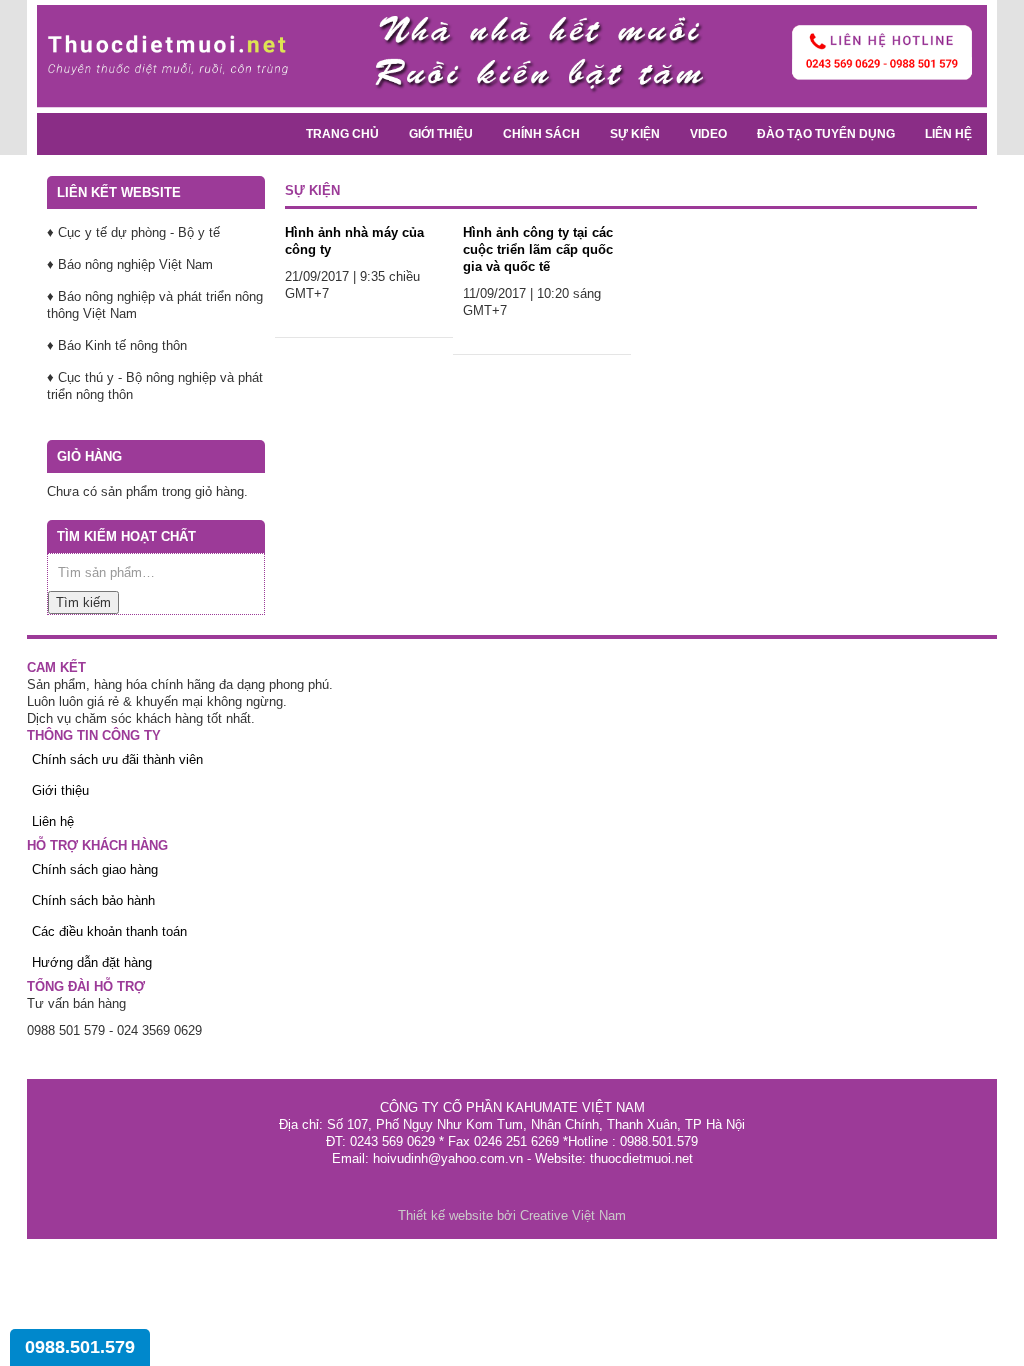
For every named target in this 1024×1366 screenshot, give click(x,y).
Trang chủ (342, 134)
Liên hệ (948, 134)
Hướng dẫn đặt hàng (92, 962)
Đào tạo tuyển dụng (826, 134)
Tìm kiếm (83, 602)
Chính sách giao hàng (95, 869)
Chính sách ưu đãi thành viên (117, 759)
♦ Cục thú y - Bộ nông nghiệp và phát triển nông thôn (155, 386)
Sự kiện (635, 134)
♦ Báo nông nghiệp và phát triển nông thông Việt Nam (155, 305)
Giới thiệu (441, 134)
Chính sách (541, 134)
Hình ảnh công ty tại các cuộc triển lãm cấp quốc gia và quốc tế (538, 249)
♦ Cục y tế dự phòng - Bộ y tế (133, 232)
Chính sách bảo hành (93, 900)
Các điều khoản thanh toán (109, 931)
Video (708, 134)
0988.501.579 (80, 1347)
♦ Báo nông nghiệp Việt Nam (130, 264)
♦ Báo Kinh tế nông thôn (117, 345)
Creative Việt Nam (573, 1215)
